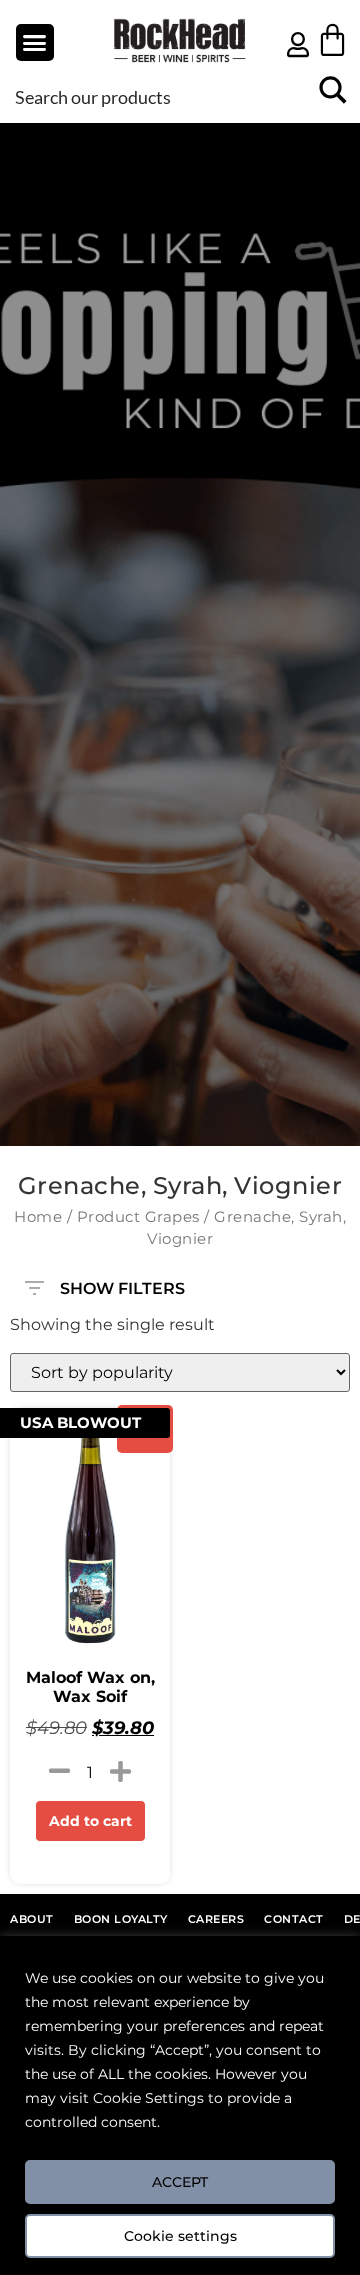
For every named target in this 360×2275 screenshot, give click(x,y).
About (32, 1919)
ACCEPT (180, 2182)
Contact (294, 1919)
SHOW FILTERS (122, 1284)
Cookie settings (180, 2236)
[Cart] (332, 39)
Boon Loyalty (121, 1919)
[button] (35, 43)
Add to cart (90, 1821)
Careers (216, 1919)
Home (38, 1217)
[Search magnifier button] (332, 96)
